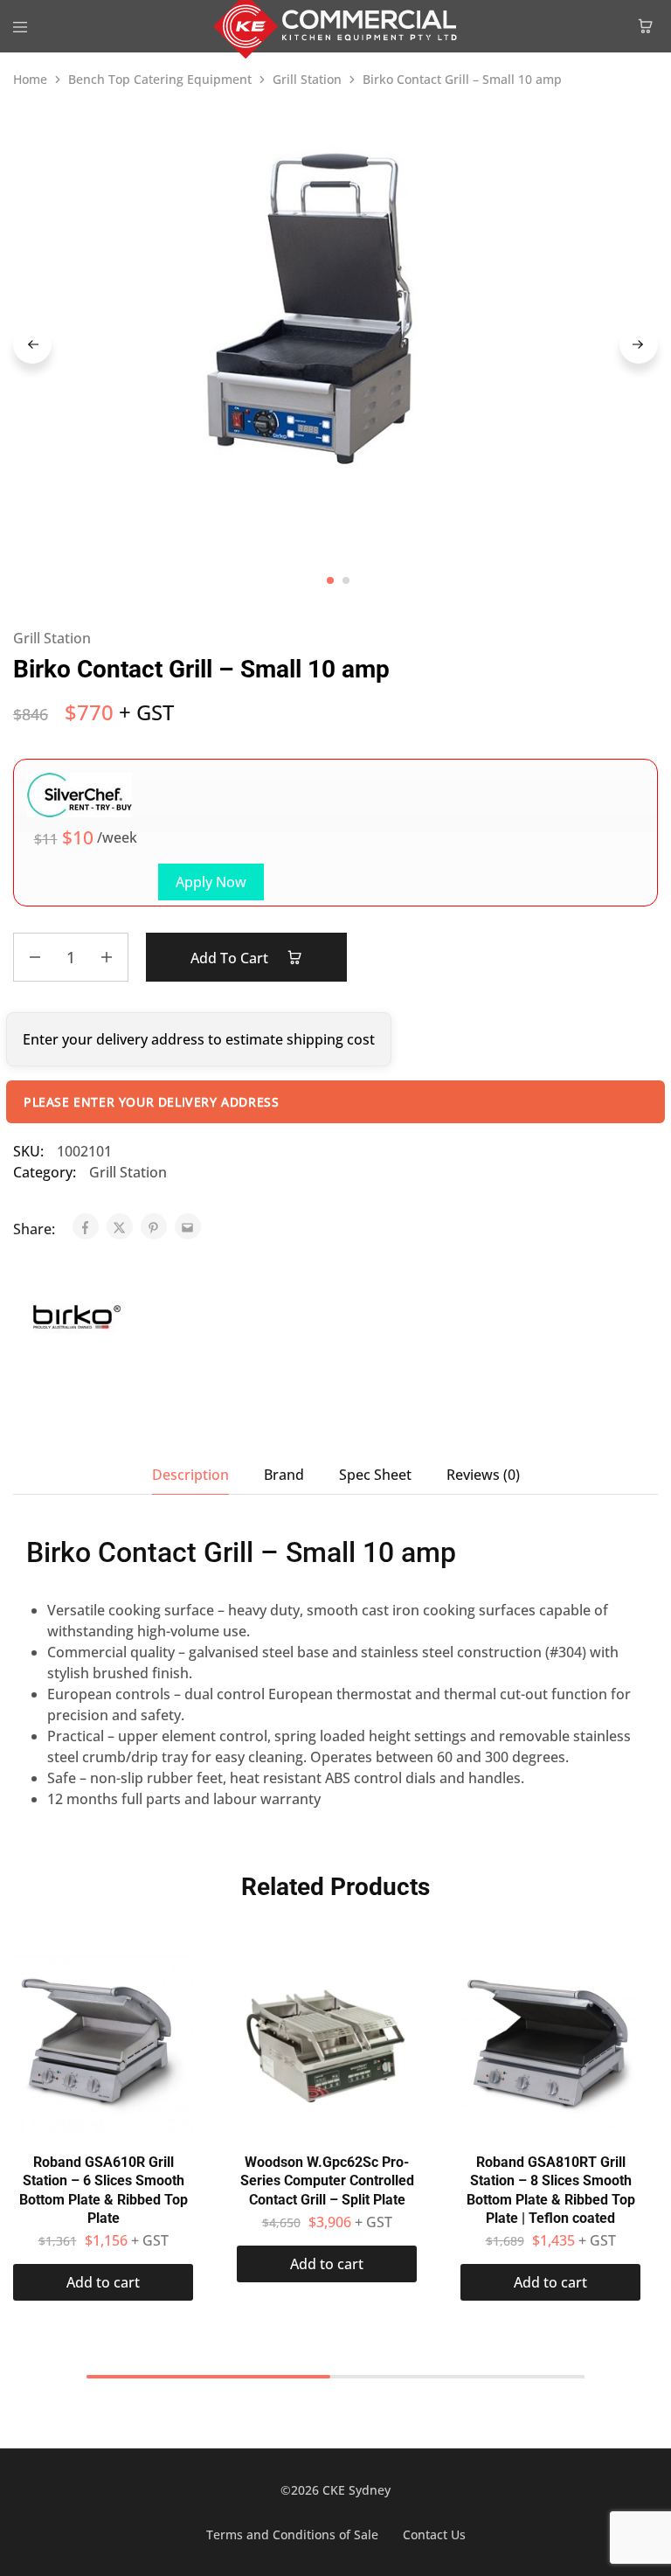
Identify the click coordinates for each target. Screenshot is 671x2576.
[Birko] (76, 1319)
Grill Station (307, 79)
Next (639, 344)
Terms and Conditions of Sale (292, 2534)
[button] (103, 2282)
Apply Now (211, 882)
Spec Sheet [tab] (375, 1475)
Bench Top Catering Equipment (160, 79)
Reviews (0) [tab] (483, 1475)
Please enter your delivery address (151, 1102)
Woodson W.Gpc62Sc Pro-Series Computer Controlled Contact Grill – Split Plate (327, 2181)
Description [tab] (190, 1475)
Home (30, 79)
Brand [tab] (284, 1475)
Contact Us (434, 2534)
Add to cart (231, 958)
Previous (32, 344)
